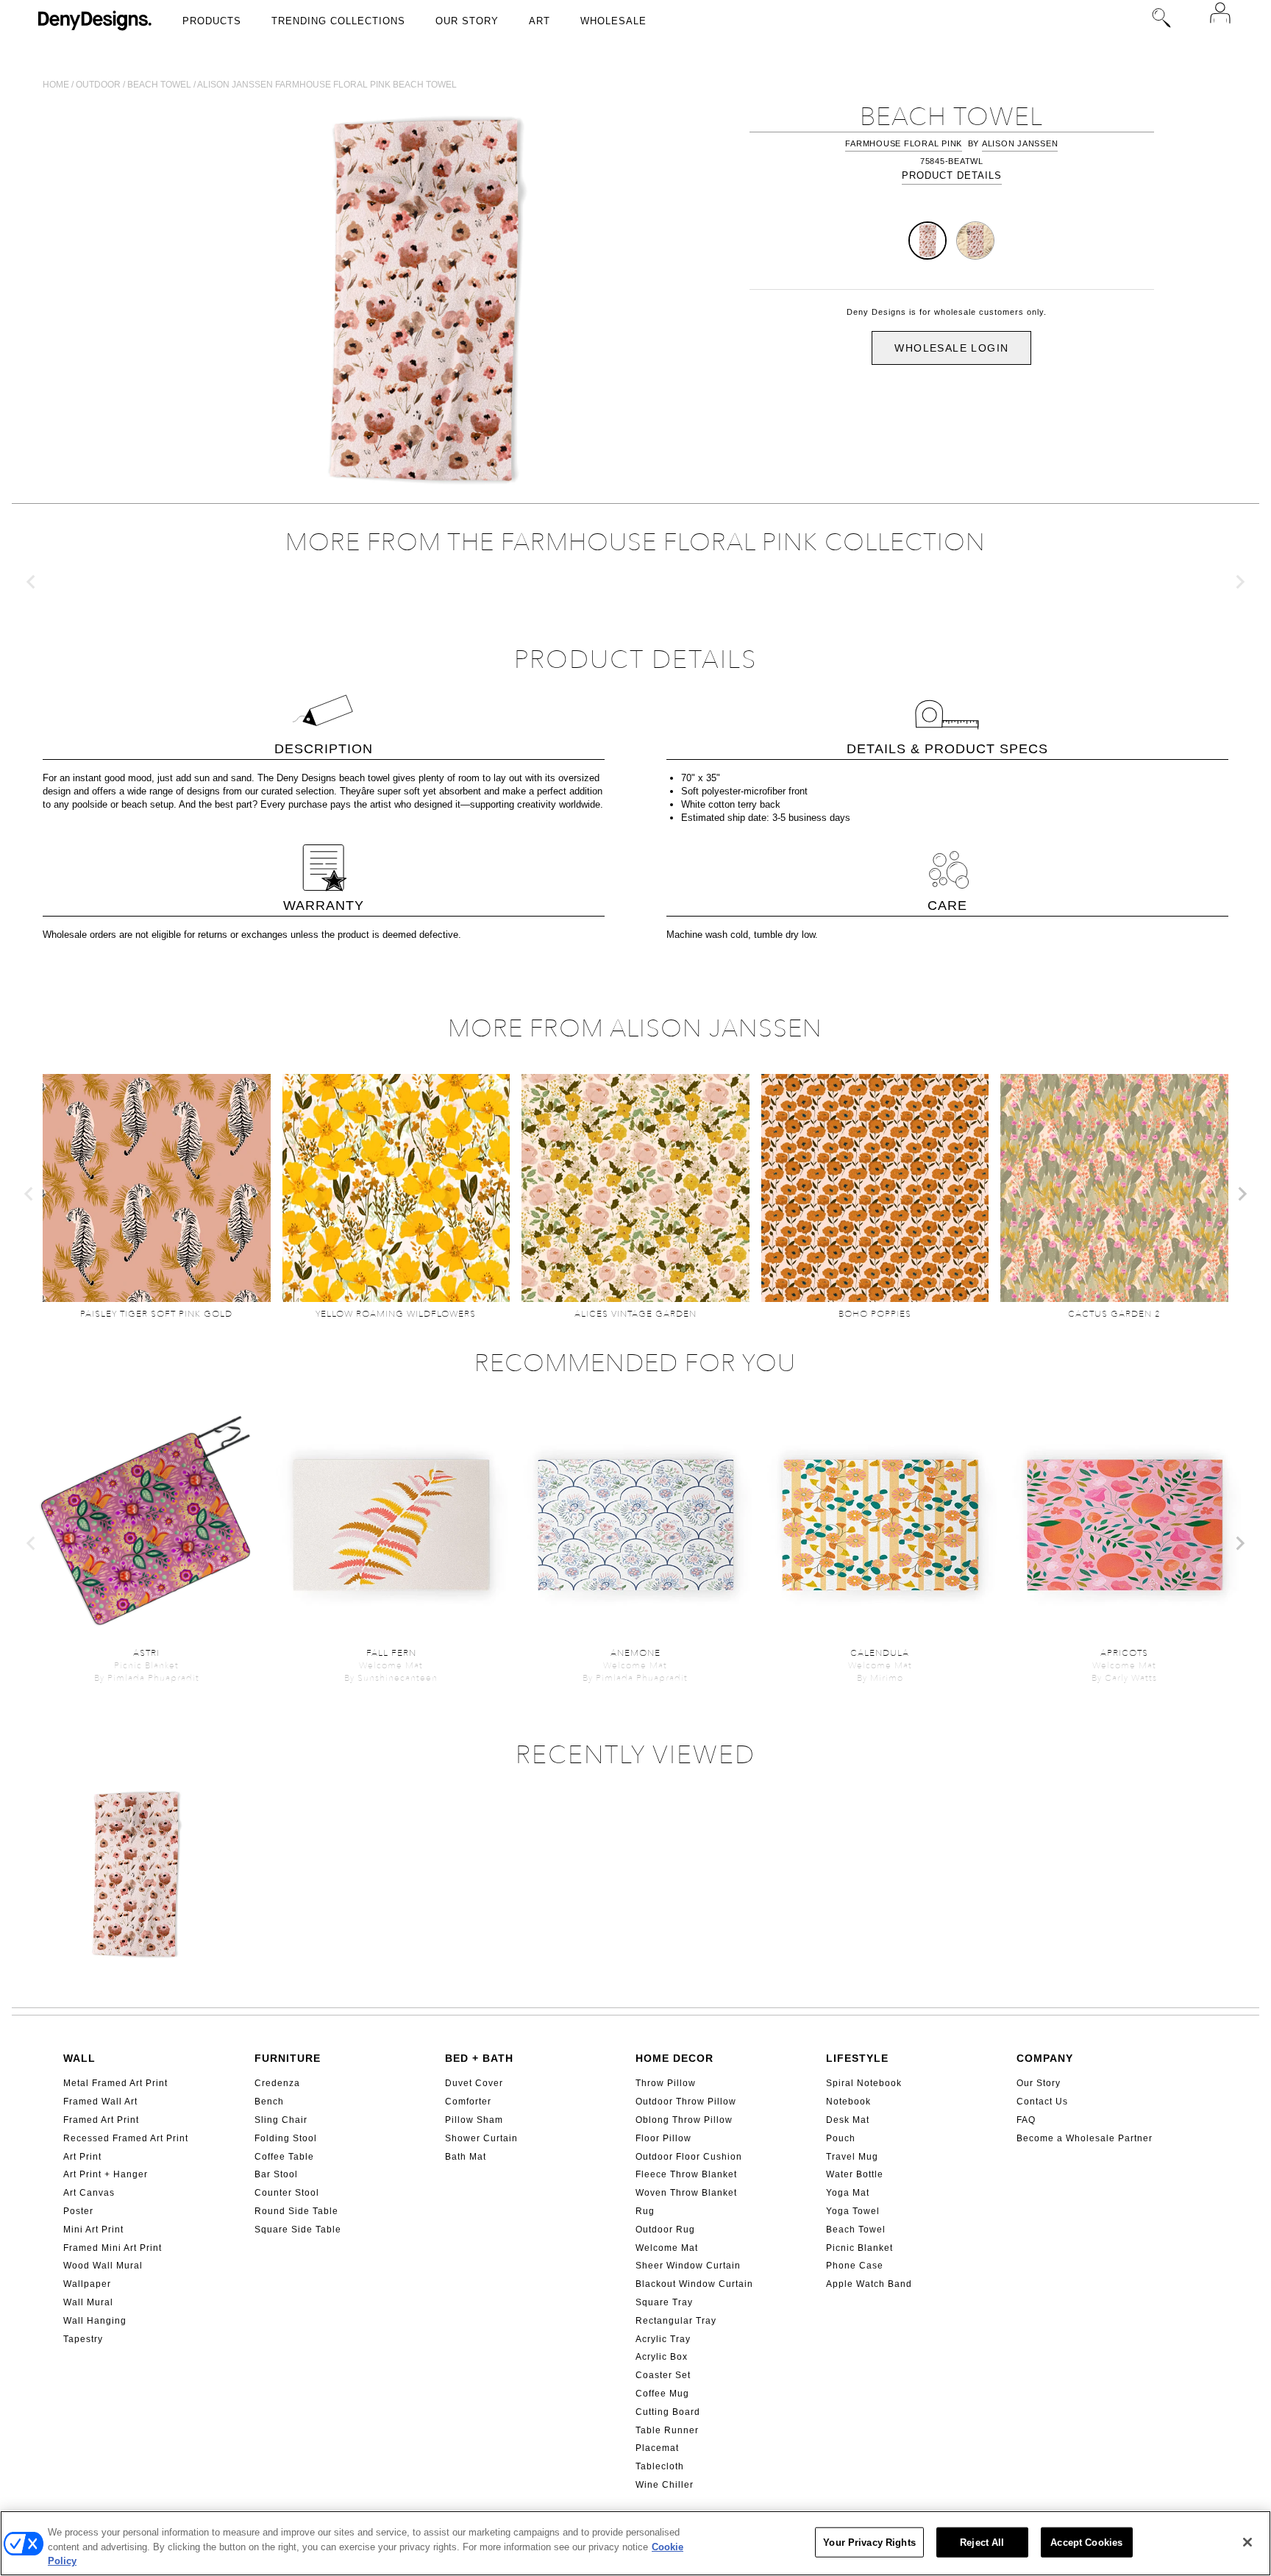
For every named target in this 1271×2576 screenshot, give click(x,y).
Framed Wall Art (100, 2102)
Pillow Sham (474, 2120)
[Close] (1247, 2542)
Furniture (288, 2058)
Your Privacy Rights (869, 2542)
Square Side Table (298, 2230)
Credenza (277, 2083)
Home (56, 85)
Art (540, 21)
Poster (78, 2211)
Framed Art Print (101, 2120)
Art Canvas (89, 2193)
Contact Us (1042, 2102)
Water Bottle (855, 2174)
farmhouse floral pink (904, 143)
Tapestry (83, 2339)
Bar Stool (276, 2174)
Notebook (848, 2102)
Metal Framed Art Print (115, 2083)
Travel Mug (852, 2157)
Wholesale (613, 21)
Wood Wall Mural (103, 2266)
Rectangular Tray (676, 2321)
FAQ (1026, 2120)
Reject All (982, 2542)
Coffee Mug (662, 2394)
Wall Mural (88, 2302)
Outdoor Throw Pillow (686, 2102)
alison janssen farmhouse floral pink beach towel (327, 85)
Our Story (467, 21)
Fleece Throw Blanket (686, 2174)
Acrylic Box (662, 2357)
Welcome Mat (667, 2248)
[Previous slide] (32, 582)
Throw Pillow (666, 2083)
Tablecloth (660, 2466)
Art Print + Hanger (106, 2174)
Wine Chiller (665, 2485)
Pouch (841, 2138)
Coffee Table (284, 2157)
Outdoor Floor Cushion (689, 2157)
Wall (79, 2058)
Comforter (468, 2102)
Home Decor (674, 2058)
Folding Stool (286, 2138)
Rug (645, 2211)
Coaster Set (663, 2375)
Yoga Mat (848, 2193)
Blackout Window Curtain (694, 2284)
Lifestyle (857, 2058)
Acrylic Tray (663, 2339)
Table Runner (667, 2430)
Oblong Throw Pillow (684, 2120)
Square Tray (664, 2302)
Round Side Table (296, 2211)
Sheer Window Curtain (688, 2266)
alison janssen (1020, 143)
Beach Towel (856, 2230)
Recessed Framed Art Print (126, 2138)
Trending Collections (338, 21)
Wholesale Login (951, 348)
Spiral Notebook (864, 2083)
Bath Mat (466, 2157)
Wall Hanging (95, 2321)
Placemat (657, 2448)
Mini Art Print (93, 2230)
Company (1045, 2058)
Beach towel (159, 85)
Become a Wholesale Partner (1085, 2138)
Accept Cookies (1086, 2542)
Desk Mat (848, 2120)
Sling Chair (281, 2120)
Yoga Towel (853, 2211)
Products (212, 21)
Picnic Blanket (859, 2248)
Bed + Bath (479, 2058)
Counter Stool (287, 2193)
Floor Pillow (663, 2138)
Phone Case (855, 2266)
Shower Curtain (481, 2138)
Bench (269, 2102)
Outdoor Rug (665, 2230)
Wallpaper (87, 2284)
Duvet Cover (474, 2083)
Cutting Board (668, 2412)
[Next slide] (1239, 582)
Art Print (82, 2157)
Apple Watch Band (869, 2284)
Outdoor (98, 85)
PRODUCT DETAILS (952, 175)
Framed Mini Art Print (113, 2248)
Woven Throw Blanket (686, 2193)
